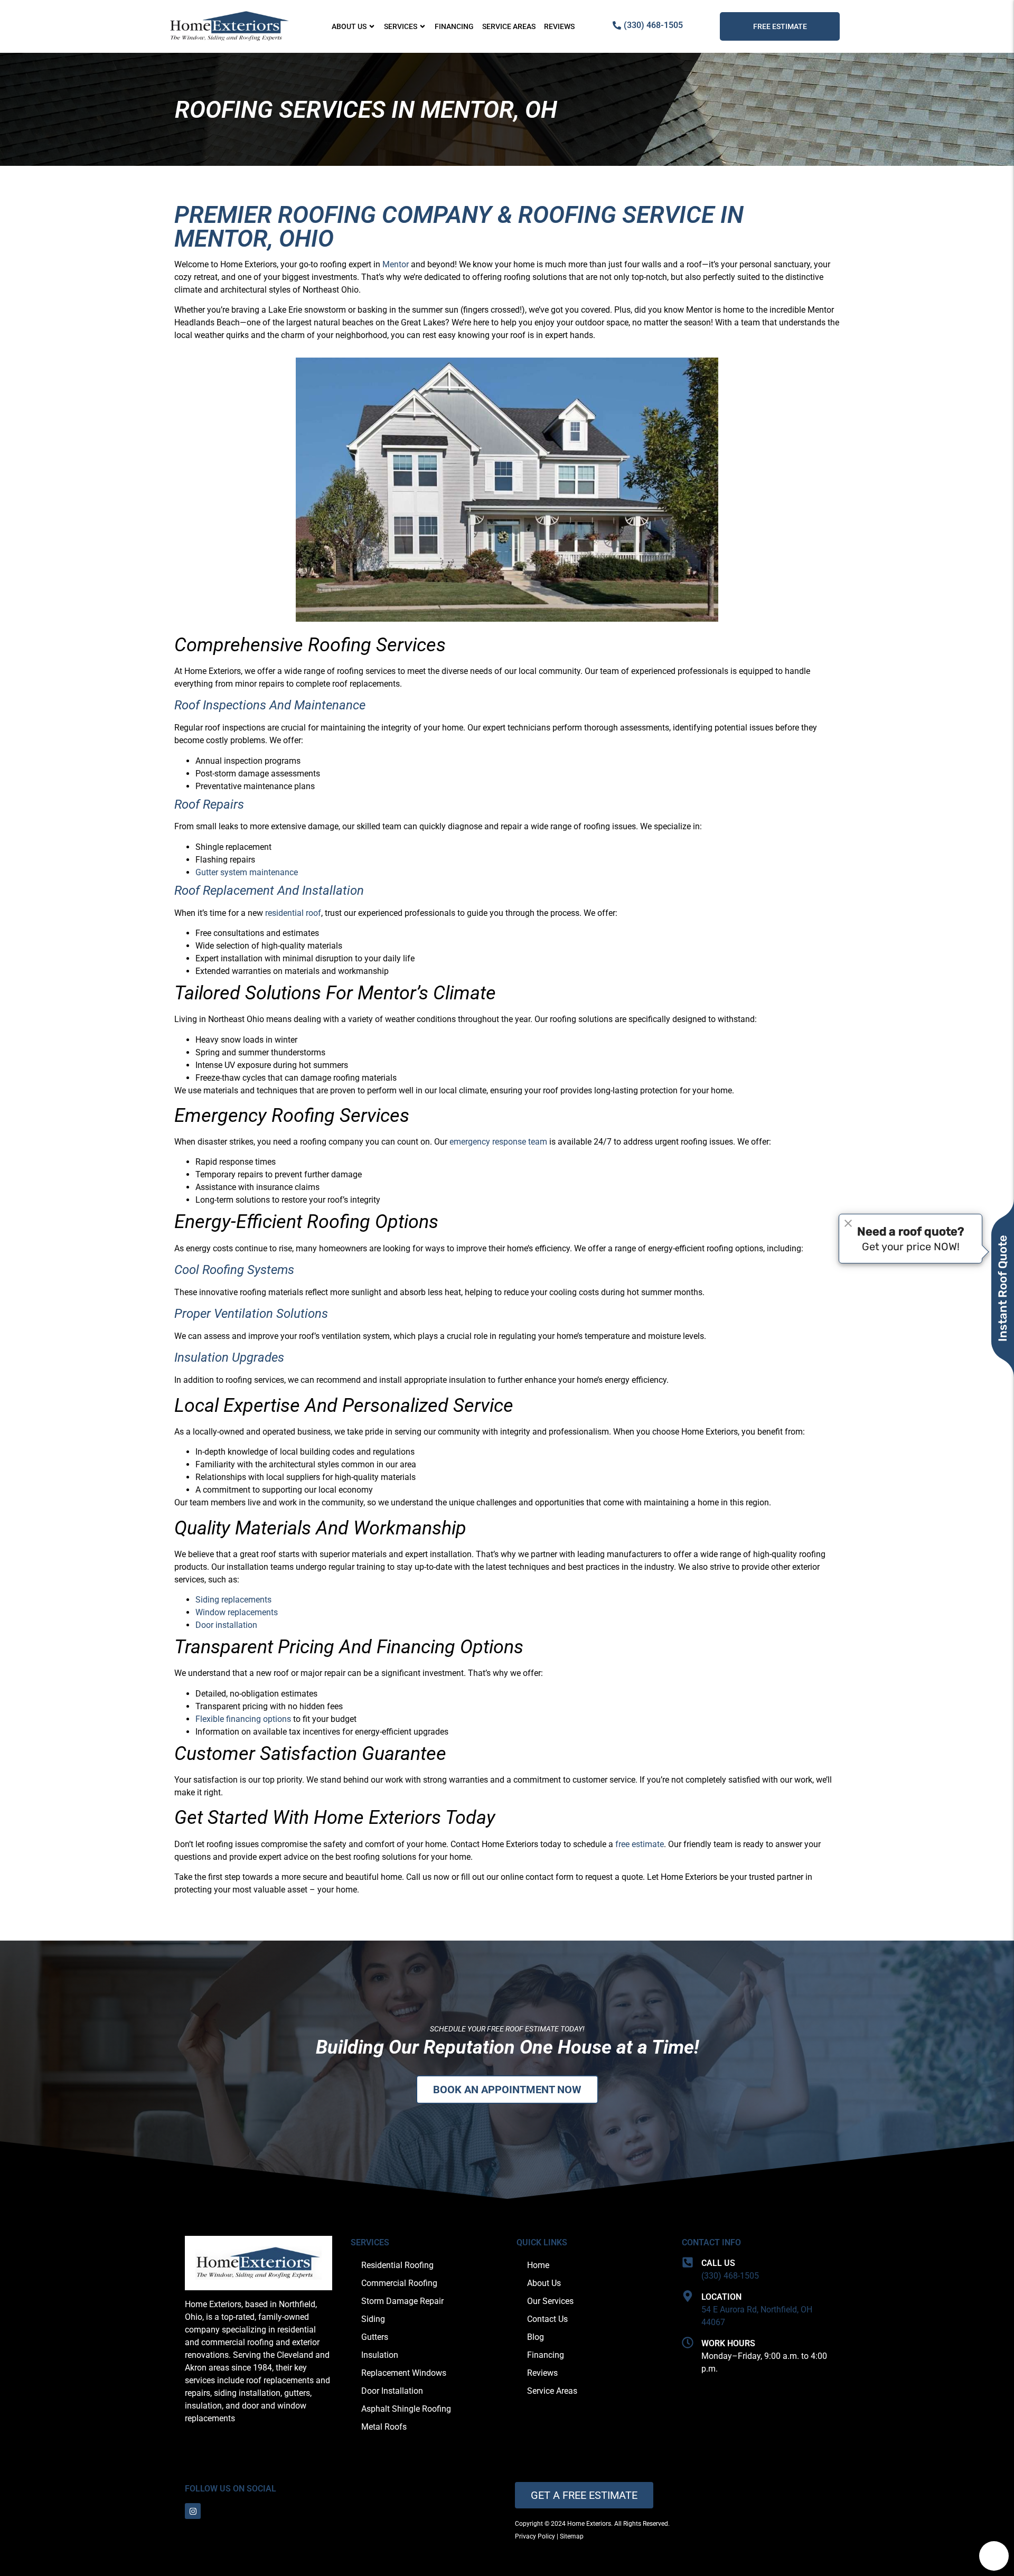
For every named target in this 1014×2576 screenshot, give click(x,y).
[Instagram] (193, 2511)
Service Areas (509, 26)
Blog (536, 2337)
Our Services (550, 2301)
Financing (454, 26)
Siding (373, 2319)
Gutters (375, 2337)
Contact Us (547, 2319)
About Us (349, 26)
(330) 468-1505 (730, 2276)
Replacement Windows (404, 2373)
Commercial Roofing (399, 2283)
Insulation (380, 2355)
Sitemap (572, 2536)
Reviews (559, 26)
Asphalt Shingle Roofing (406, 2409)
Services (401, 26)
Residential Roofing (397, 2265)
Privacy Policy (535, 2536)
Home (538, 2265)
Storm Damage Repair (402, 2301)
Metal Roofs (384, 2427)
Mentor (396, 264)
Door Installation (392, 2391)
